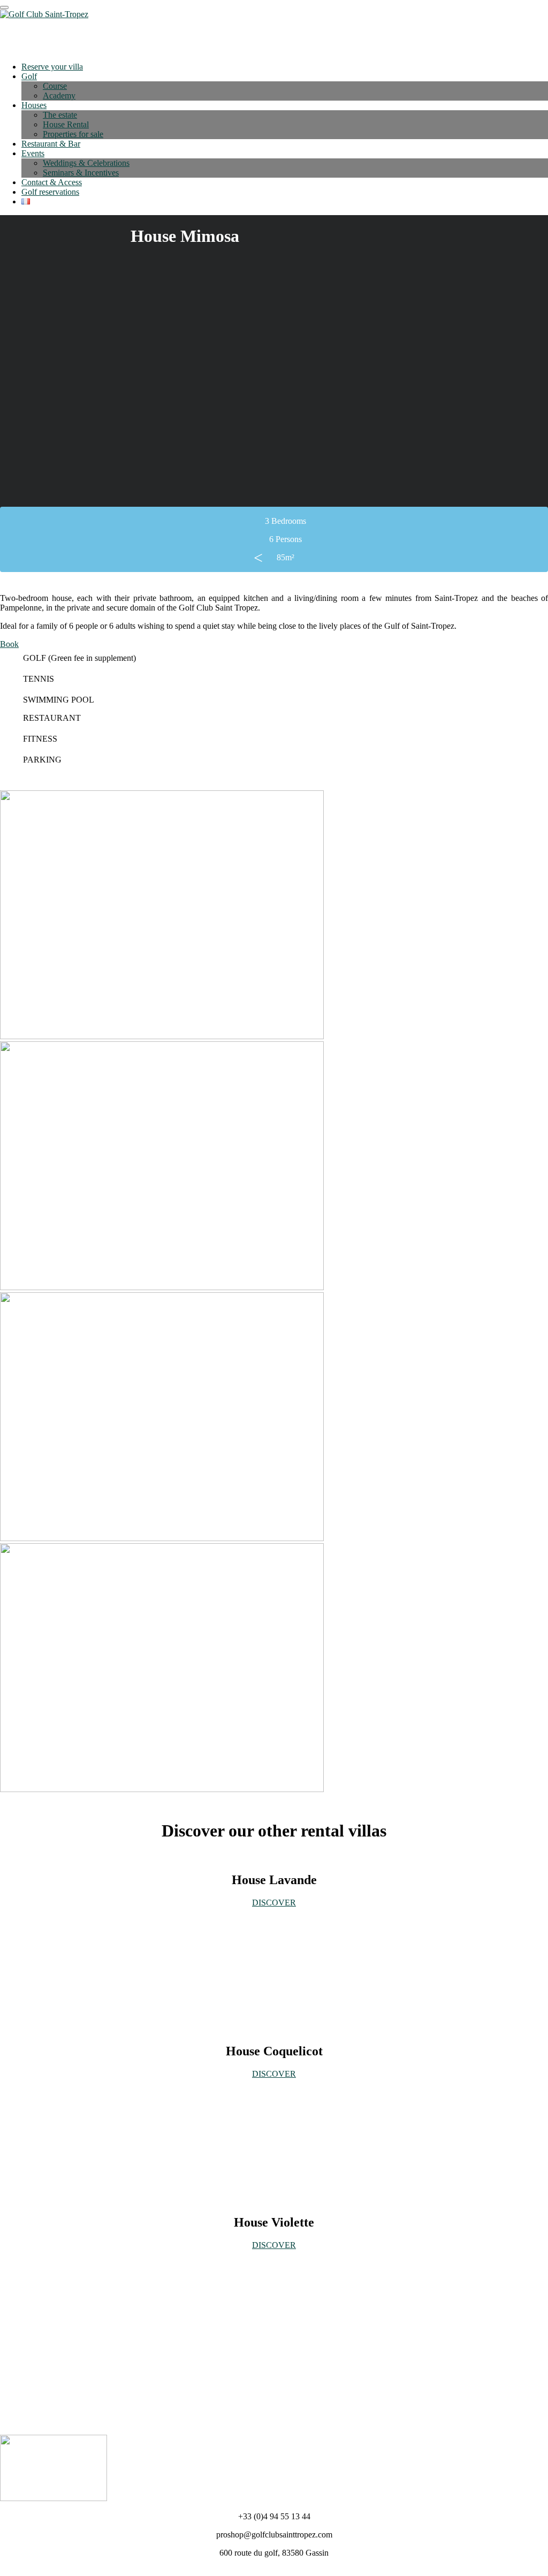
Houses (34, 105)
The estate (60, 115)
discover (274, 2245)
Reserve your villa (52, 67)
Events (33, 153)
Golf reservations (50, 192)
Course (55, 86)
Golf (29, 76)
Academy (59, 96)
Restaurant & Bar (51, 144)
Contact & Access (52, 182)
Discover (274, 1903)
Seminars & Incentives (81, 173)
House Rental (66, 124)
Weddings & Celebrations (86, 163)
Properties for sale (73, 134)
